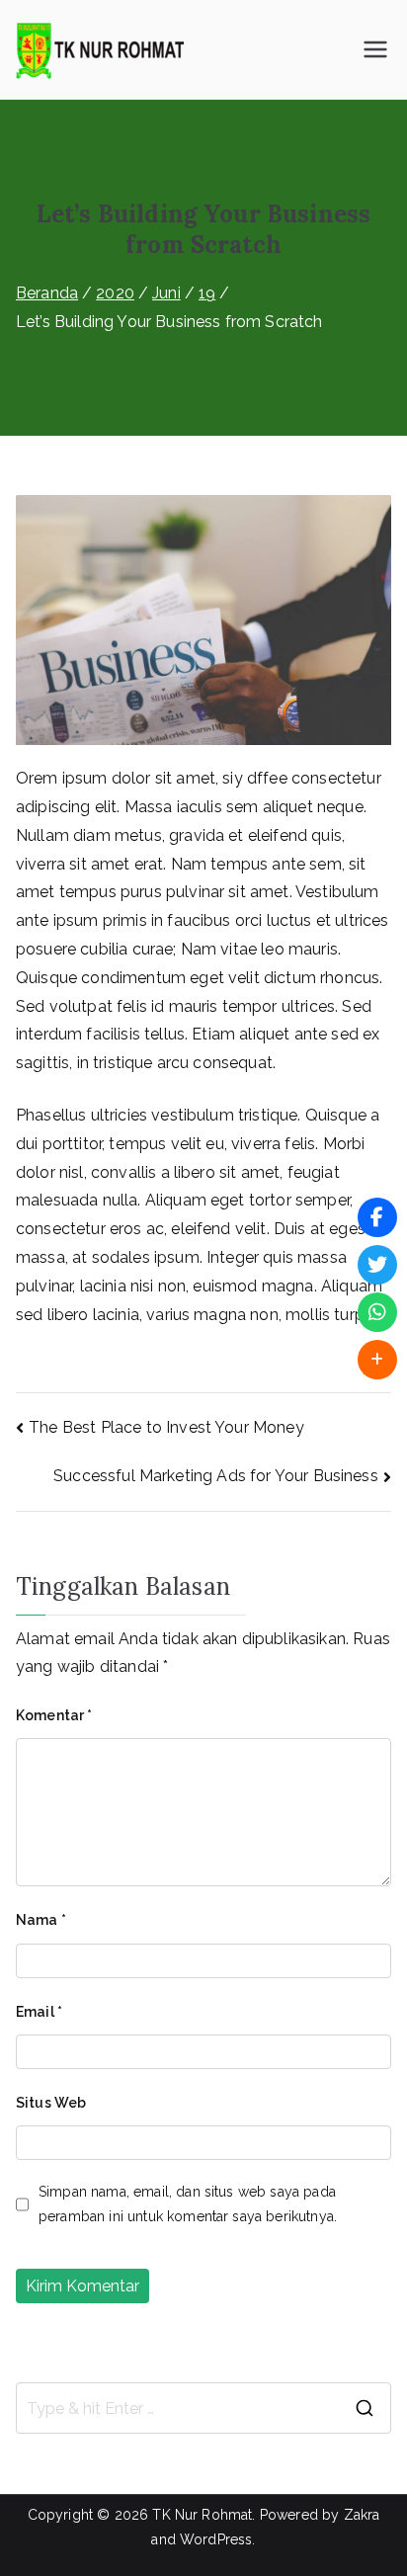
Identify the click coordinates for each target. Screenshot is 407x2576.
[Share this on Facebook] (377, 1217)
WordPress (216, 2539)
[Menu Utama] (375, 49)
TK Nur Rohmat (202, 2515)
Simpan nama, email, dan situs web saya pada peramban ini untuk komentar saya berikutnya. (188, 2204)
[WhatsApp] (377, 1312)
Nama (41, 1920)
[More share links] (377, 1360)
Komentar (54, 1715)
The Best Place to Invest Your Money (166, 1427)
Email (39, 2012)
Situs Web (51, 2103)
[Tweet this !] (377, 1265)
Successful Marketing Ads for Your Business (216, 1476)
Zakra (362, 2515)
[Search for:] (203, 2408)
